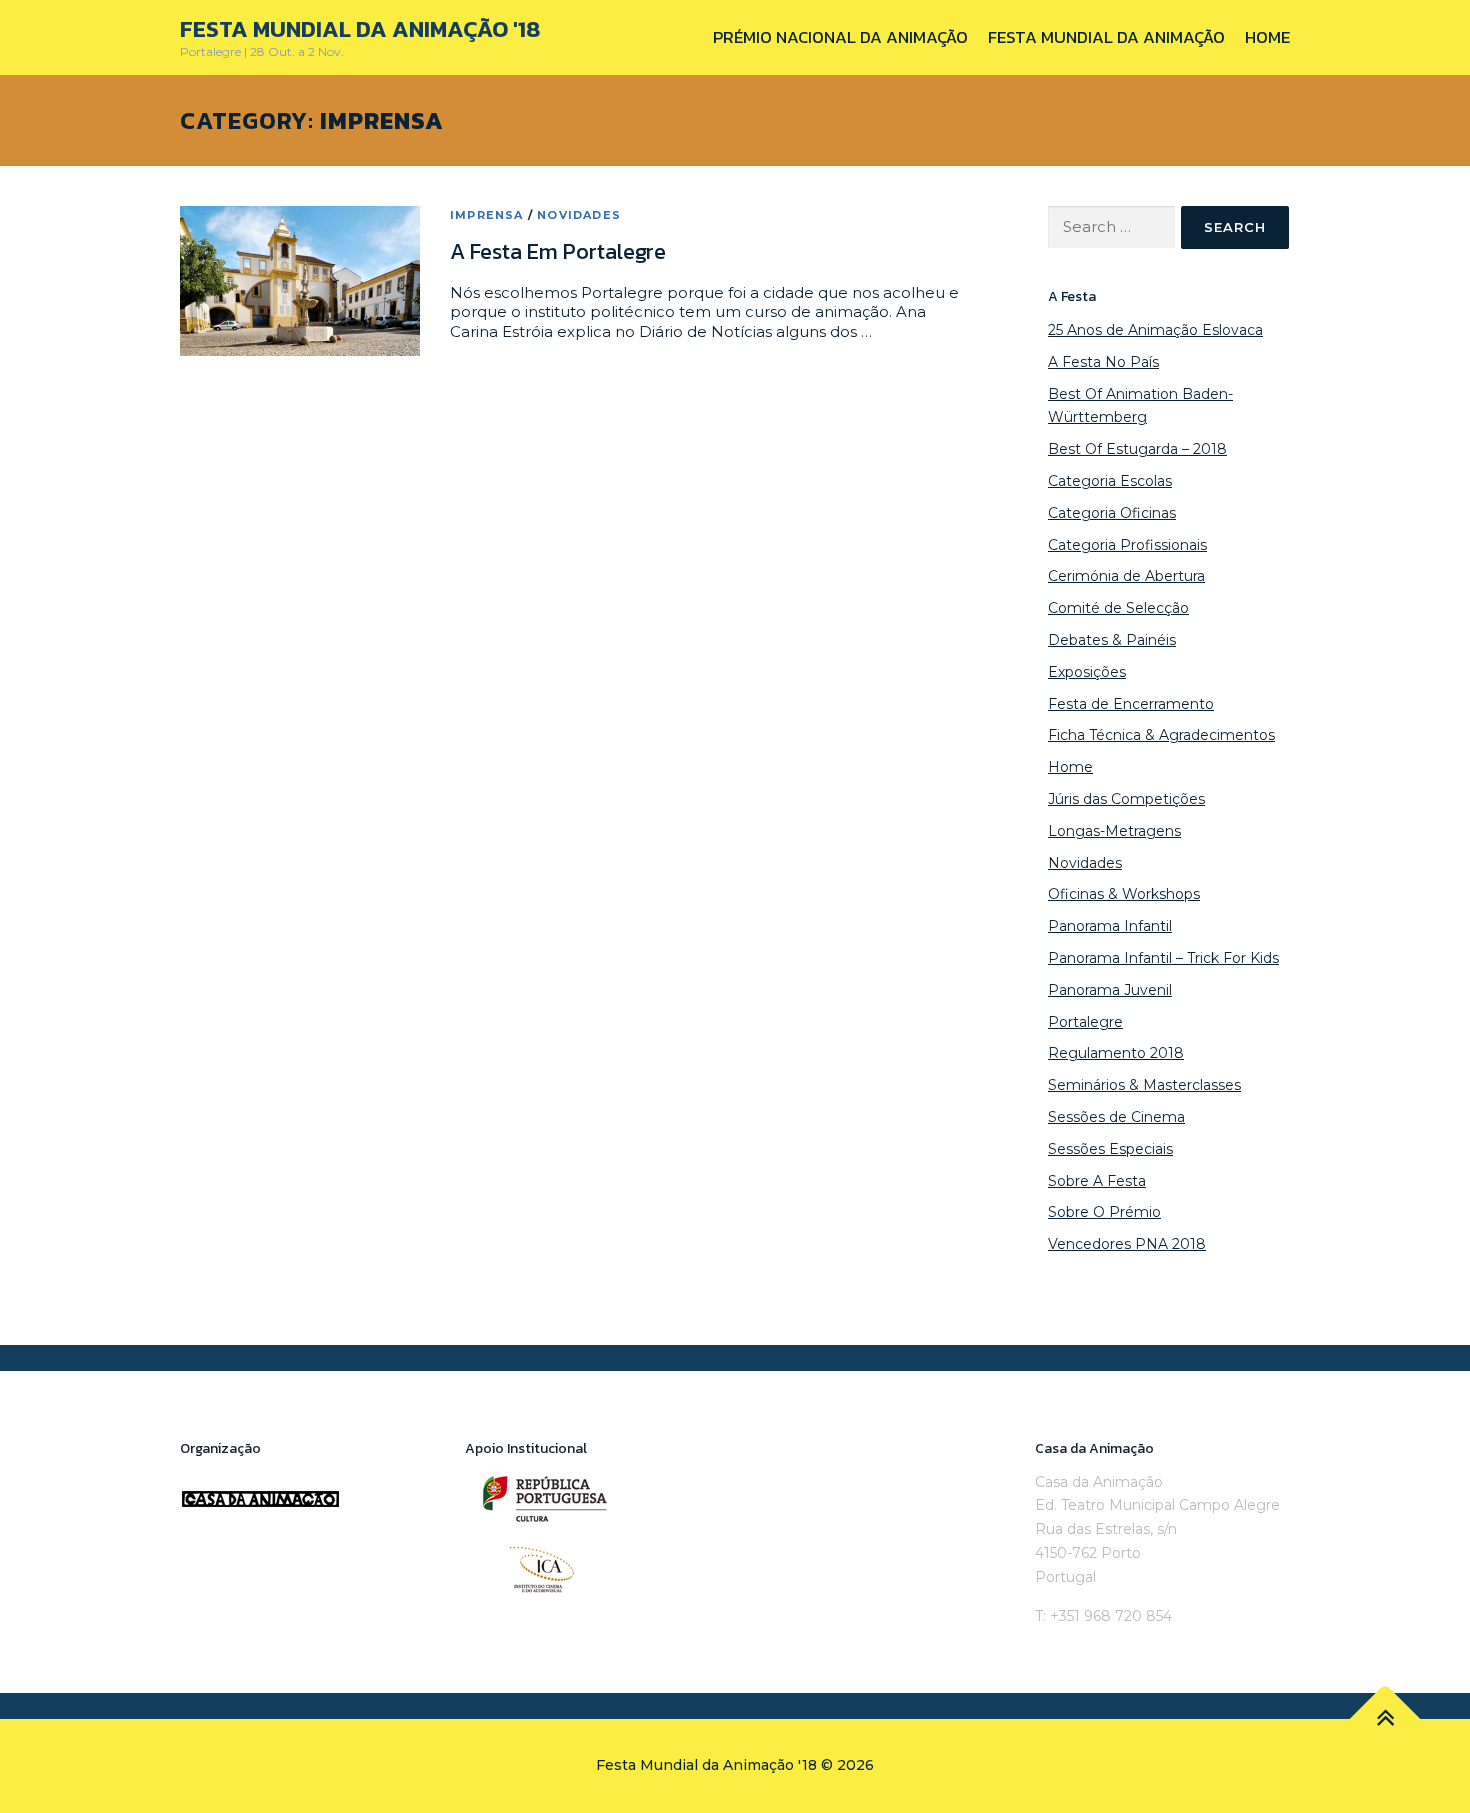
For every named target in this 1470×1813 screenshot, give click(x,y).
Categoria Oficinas (1112, 513)
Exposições (1087, 672)
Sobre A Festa (1097, 1181)
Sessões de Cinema (1116, 1117)
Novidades (579, 215)
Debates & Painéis (1112, 640)
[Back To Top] (1385, 1719)
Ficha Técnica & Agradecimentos (1161, 735)
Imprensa (487, 215)
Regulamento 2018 (1116, 1053)
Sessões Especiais (1110, 1149)
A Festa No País (1103, 362)
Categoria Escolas (1110, 481)
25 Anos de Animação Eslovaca (1155, 330)
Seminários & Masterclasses (1144, 1085)
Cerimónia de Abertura (1126, 576)
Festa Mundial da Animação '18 (360, 29)
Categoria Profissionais (1127, 545)
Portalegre (1085, 1022)
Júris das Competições (1126, 799)
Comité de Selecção (1118, 608)
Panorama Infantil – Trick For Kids (1163, 958)
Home (1267, 37)
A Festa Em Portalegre (558, 251)
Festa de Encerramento (1131, 704)
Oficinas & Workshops (1124, 894)
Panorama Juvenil (1110, 990)
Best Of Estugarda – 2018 (1137, 449)
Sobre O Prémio (1104, 1212)
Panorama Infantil (1110, 926)
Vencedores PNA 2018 (1127, 1244)
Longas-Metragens (1114, 831)
